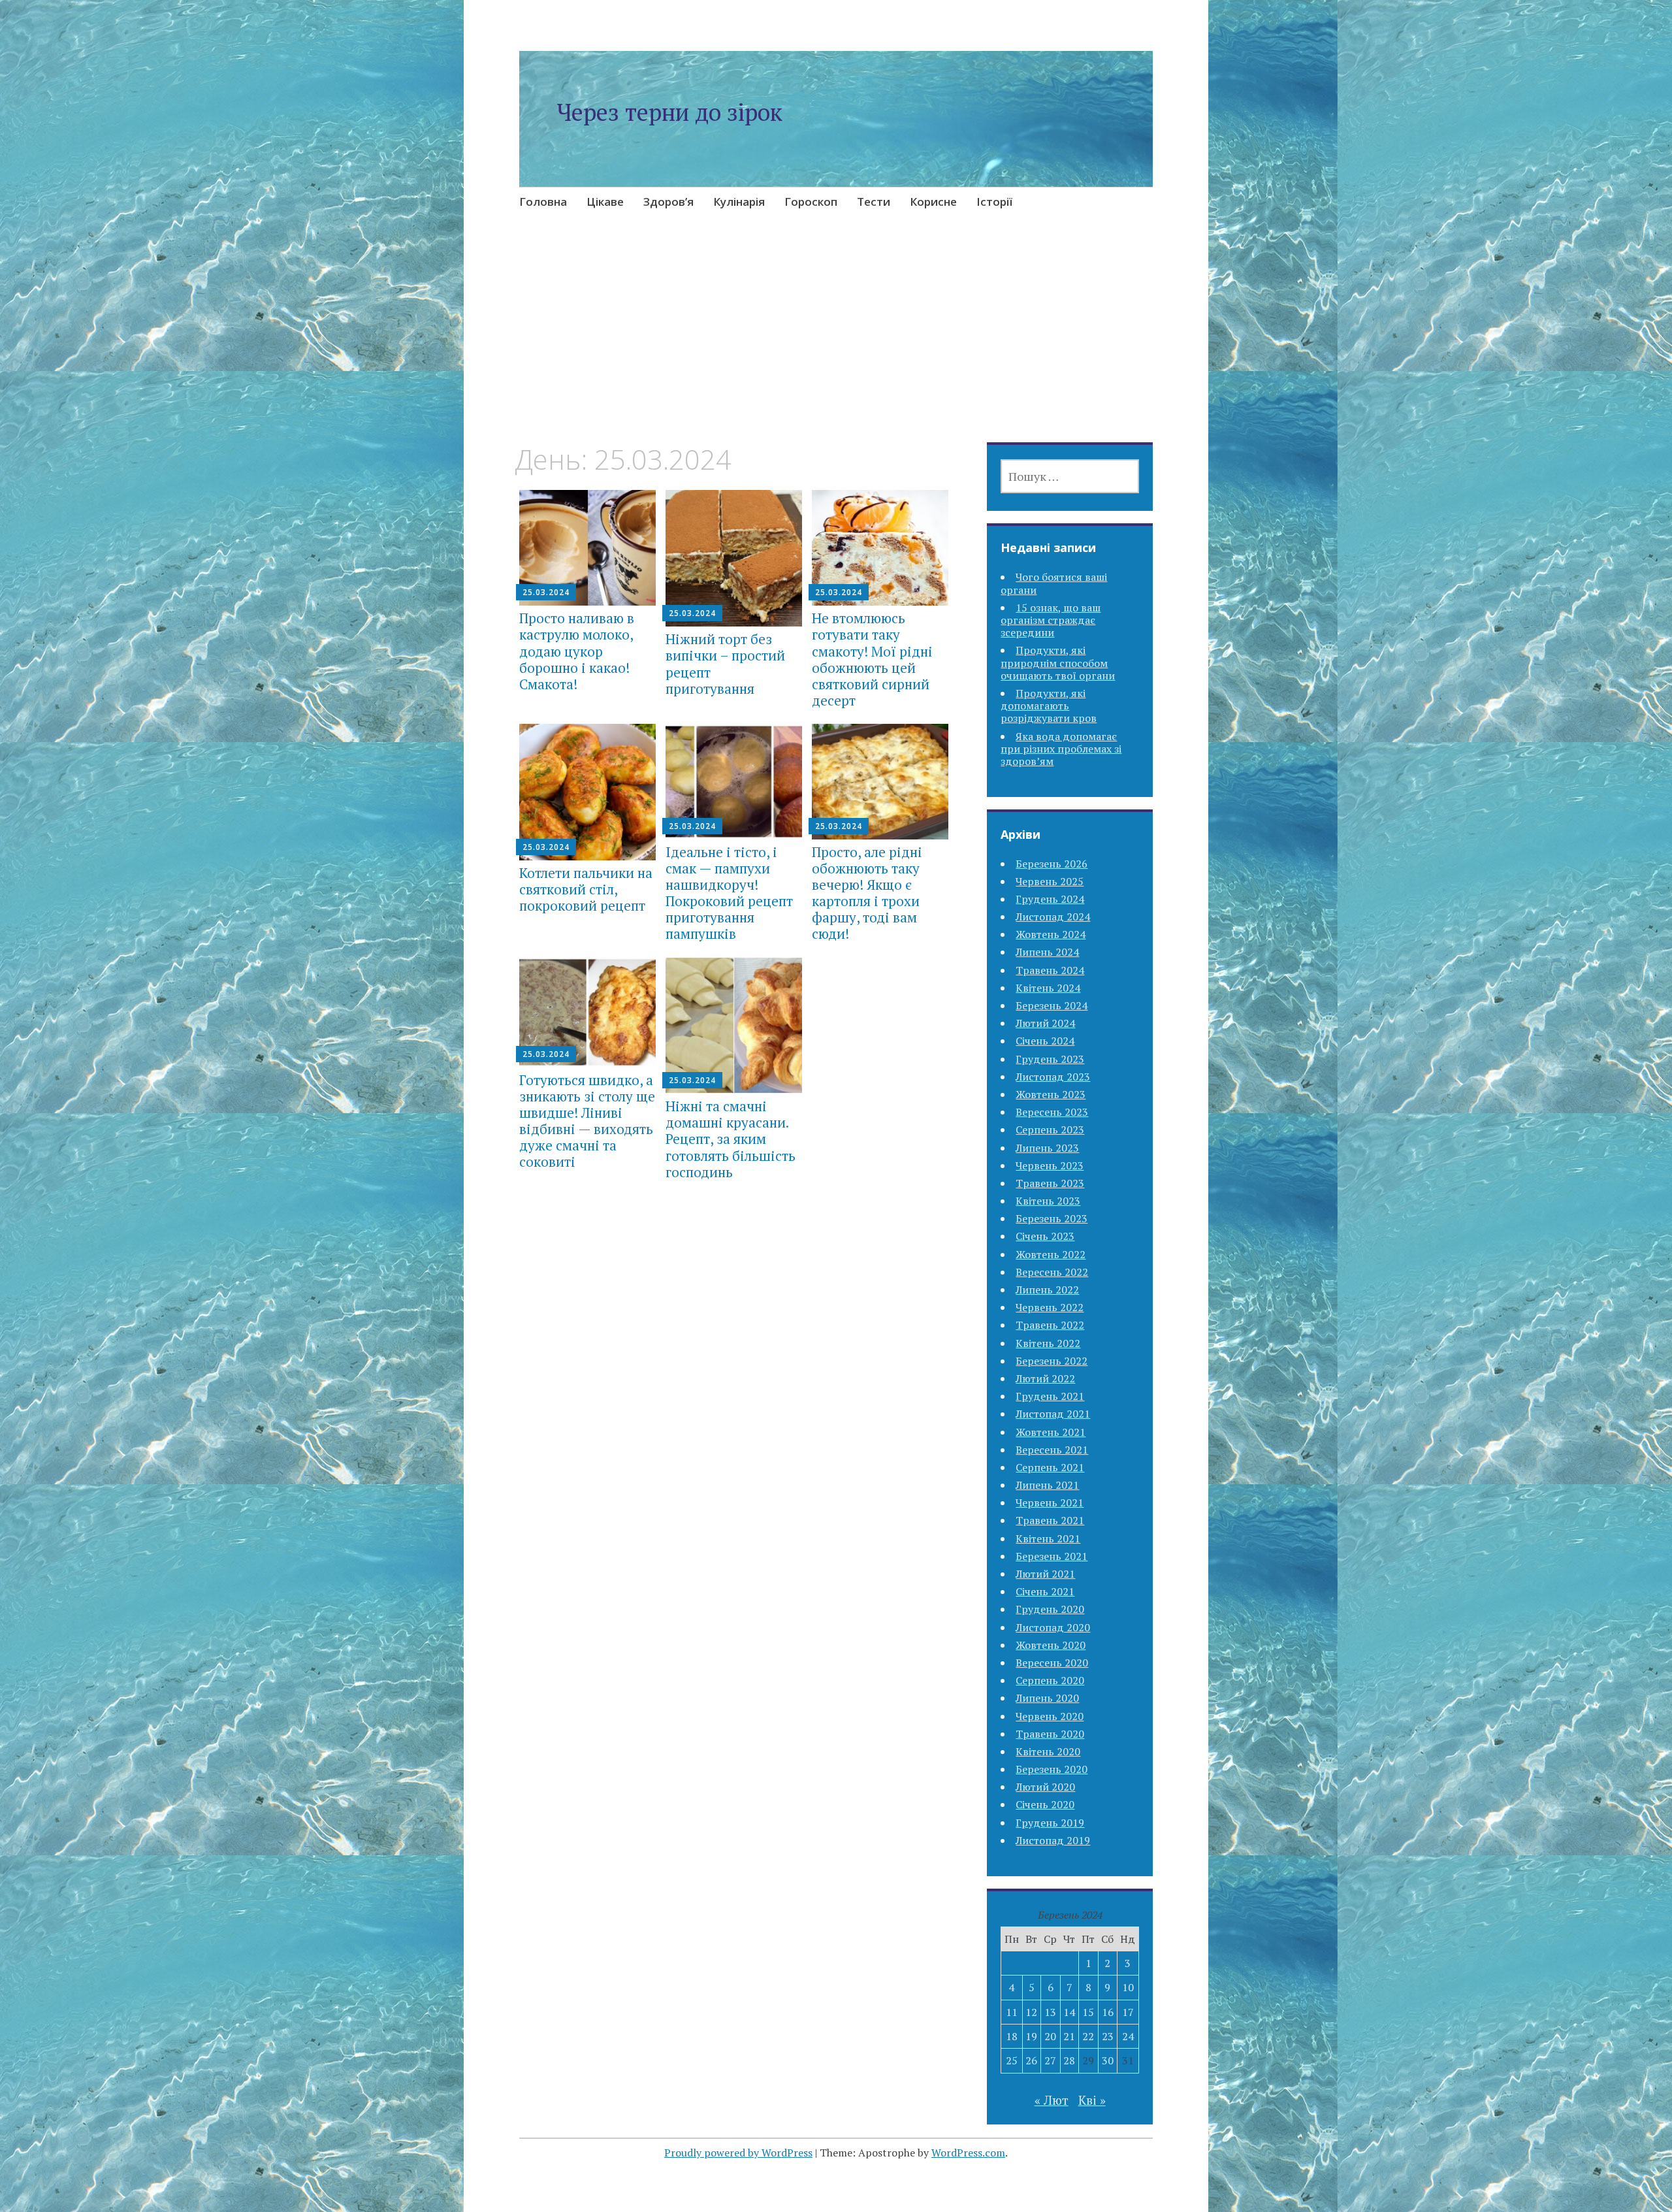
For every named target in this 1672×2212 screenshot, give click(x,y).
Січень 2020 (1045, 1804)
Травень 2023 (1050, 1183)
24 (1128, 2036)
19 (1031, 2036)
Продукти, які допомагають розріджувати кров (1049, 706)
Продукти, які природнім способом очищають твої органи (1058, 662)
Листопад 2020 (1053, 1627)
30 (1108, 2060)
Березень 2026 (1052, 864)
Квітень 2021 (1048, 1538)
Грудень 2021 (1050, 1396)
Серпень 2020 (1050, 1680)
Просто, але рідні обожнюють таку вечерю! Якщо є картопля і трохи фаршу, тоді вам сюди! (867, 893)
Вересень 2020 (1052, 1663)
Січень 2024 (1045, 1041)
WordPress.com (968, 2153)
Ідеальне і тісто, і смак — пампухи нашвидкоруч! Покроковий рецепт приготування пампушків (729, 893)
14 (1069, 2012)
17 (1128, 2012)
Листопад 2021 (1053, 1414)
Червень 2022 (1050, 1307)
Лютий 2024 (1045, 1023)
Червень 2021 (1050, 1503)
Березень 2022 (1052, 1361)
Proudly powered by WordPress (738, 2153)
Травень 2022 (1050, 1325)
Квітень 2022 (1048, 1343)
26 (1031, 2060)
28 (1069, 2060)
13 (1050, 2012)
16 (1108, 2012)
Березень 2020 (1052, 1769)
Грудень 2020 (1050, 1609)
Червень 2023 (1050, 1165)
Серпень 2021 (1050, 1467)
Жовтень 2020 (1051, 1645)
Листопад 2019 (1053, 1840)
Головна (543, 202)
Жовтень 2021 (1051, 1432)
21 (1069, 2036)
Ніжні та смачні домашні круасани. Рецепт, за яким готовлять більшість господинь (731, 1139)
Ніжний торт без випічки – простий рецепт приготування (725, 664)
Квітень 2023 (1048, 1201)
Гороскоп (811, 202)
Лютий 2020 (1045, 1787)
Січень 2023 (1045, 1236)
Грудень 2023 (1050, 1059)
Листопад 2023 (1053, 1077)
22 (1088, 2036)
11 (1012, 2012)
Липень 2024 (1047, 952)
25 (1012, 2060)
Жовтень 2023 (1051, 1094)
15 (1088, 2012)
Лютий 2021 (1045, 1574)
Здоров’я (668, 202)
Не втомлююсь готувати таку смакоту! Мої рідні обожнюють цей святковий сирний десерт (872, 659)
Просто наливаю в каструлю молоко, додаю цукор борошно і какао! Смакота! (577, 651)
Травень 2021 (1050, 1520)
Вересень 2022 (1052, 1272)
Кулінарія (739, 202)
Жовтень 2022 (1051, 1254)
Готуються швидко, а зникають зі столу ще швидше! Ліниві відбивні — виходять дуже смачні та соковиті (587, 1121)
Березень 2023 (1052, 1218)
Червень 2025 (1050, 881)
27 (1050, 2060)
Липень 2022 (1047, 1290)
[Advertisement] (836, 346)
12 (1031, 2012)
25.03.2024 (546, 592)
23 (1108, 2036)
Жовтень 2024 (1051, 934)
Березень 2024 (1052, 1005)
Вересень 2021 (1052, 1450)
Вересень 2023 (1052, 1112)
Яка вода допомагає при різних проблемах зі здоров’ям (1061, 749)
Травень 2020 (1050, 1734)
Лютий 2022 (1045, 1378)
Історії (994, 202)
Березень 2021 (1052, 1556)
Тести (874, 202)
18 (1012, 2036)
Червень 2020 (1050, 1716)
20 (1050, 2036)
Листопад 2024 (1053, 917)
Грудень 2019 (1050, 1823)
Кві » (1092, 2100)
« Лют (1052, 2100)
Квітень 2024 (1048, 988)
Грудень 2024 (1050, 899)
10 (1128, 1987)
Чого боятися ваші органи (1054, 583)
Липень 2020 (1047, 1698)
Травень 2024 (1050, 970)
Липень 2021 (1047, 1485)
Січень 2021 (1045, 1591)
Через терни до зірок (669, 112)
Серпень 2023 (1050, 1130)
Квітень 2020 (1048, 1751)
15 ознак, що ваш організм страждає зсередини (1051, 620)
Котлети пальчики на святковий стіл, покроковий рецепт (586, 889)
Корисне (933, 202)
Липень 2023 (1047, 1148)
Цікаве (605, 202)
